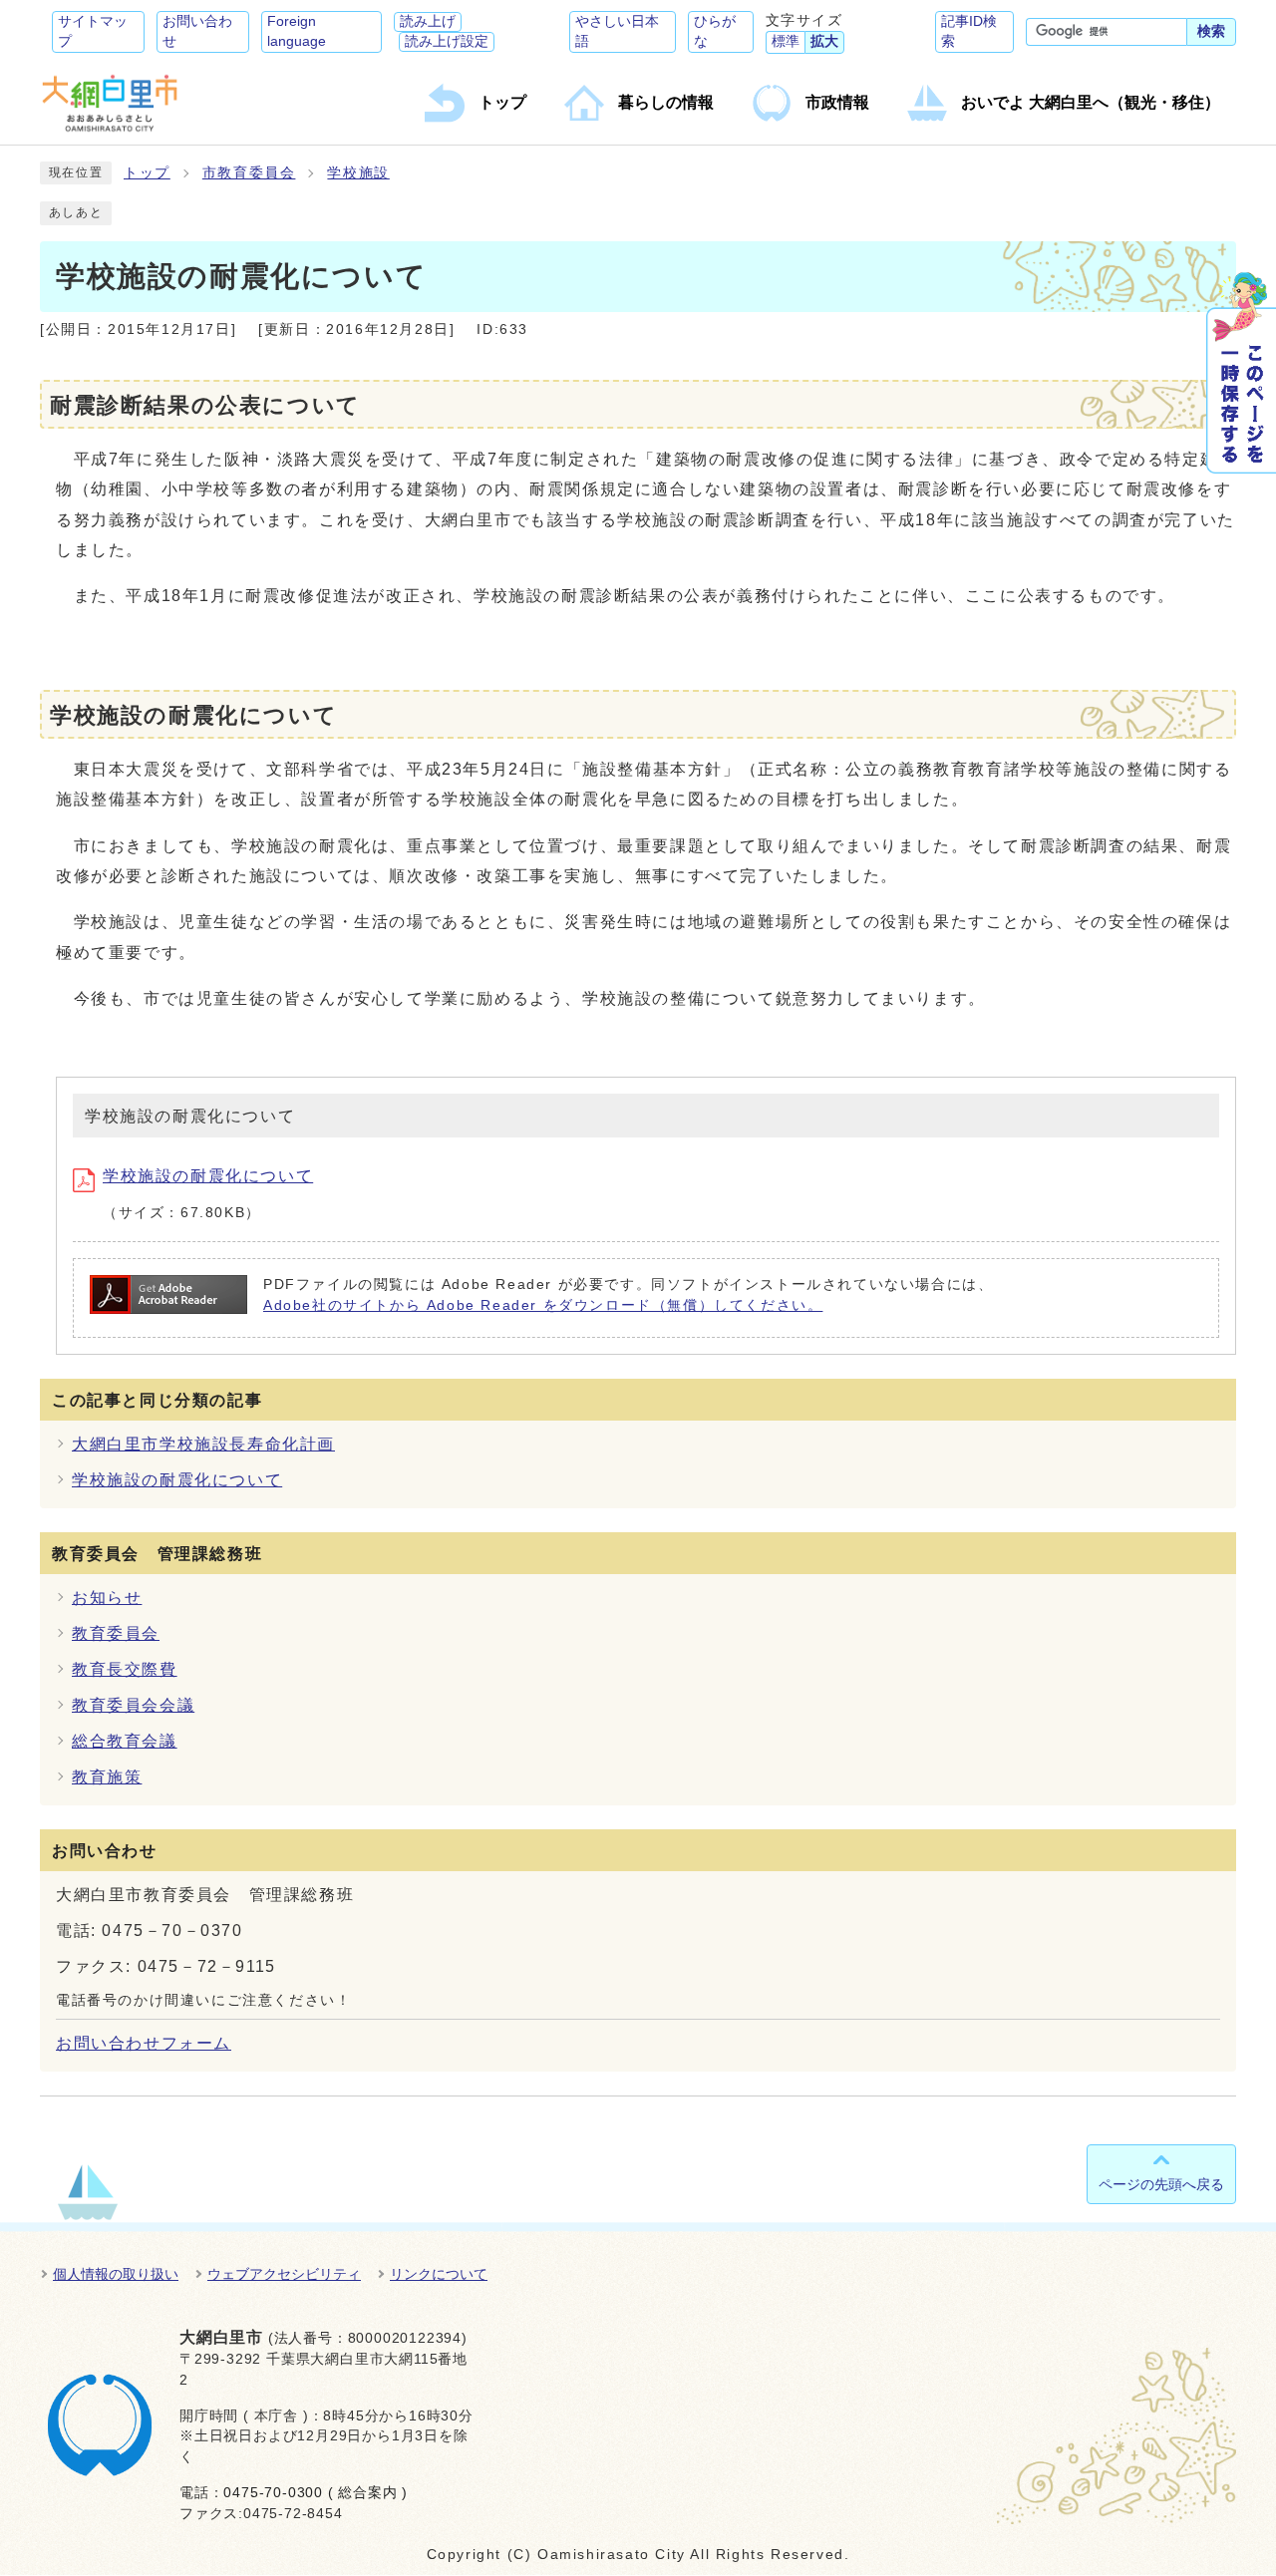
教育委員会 (116, 1633)
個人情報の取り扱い (116, 2274)
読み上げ (428, 21)
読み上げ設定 (447, 41)
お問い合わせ (197, 31)
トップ (147, 173)
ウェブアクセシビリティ (284, 2274)
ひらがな (715, 31)
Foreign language (297, 31)
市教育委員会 (249, 173)
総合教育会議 (125, 1741)
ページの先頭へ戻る (1161, 2184)
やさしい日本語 (617, 31)
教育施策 (107, 1777)
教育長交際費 (125, 1669)
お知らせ (107, 1598)
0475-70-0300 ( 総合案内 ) (316, 2493)
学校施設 (358, 173)
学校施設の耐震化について (208, 1176)
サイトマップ (93, 31)
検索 (1211, 31)
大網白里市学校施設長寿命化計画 (203, 1444)
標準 (786, 41)
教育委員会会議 (133, 1705)
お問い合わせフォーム (144, 2043)
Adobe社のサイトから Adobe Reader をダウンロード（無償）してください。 (543, 1305)
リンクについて (439, 2274)
